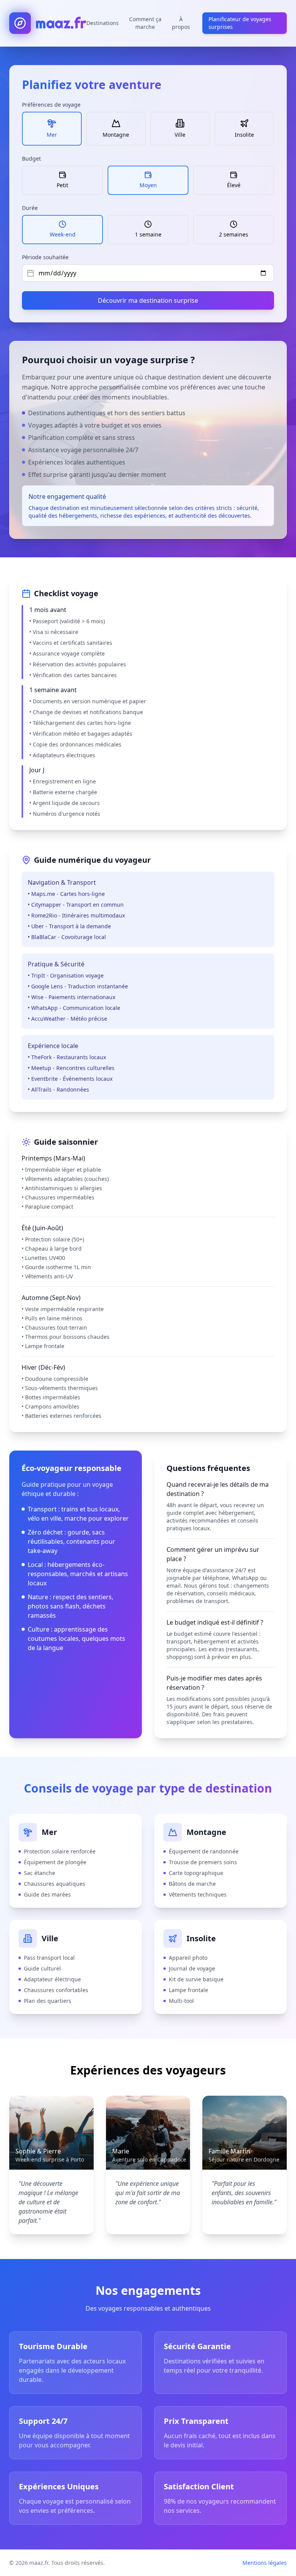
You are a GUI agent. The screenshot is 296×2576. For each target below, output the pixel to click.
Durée (30, 208)
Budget (31, 158)
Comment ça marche (145, 23)
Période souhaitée (45, 257)
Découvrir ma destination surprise (148, 300)
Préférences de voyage (51, 105)
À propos (181, 23)
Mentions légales (265, 2563)
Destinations (103, 23)
